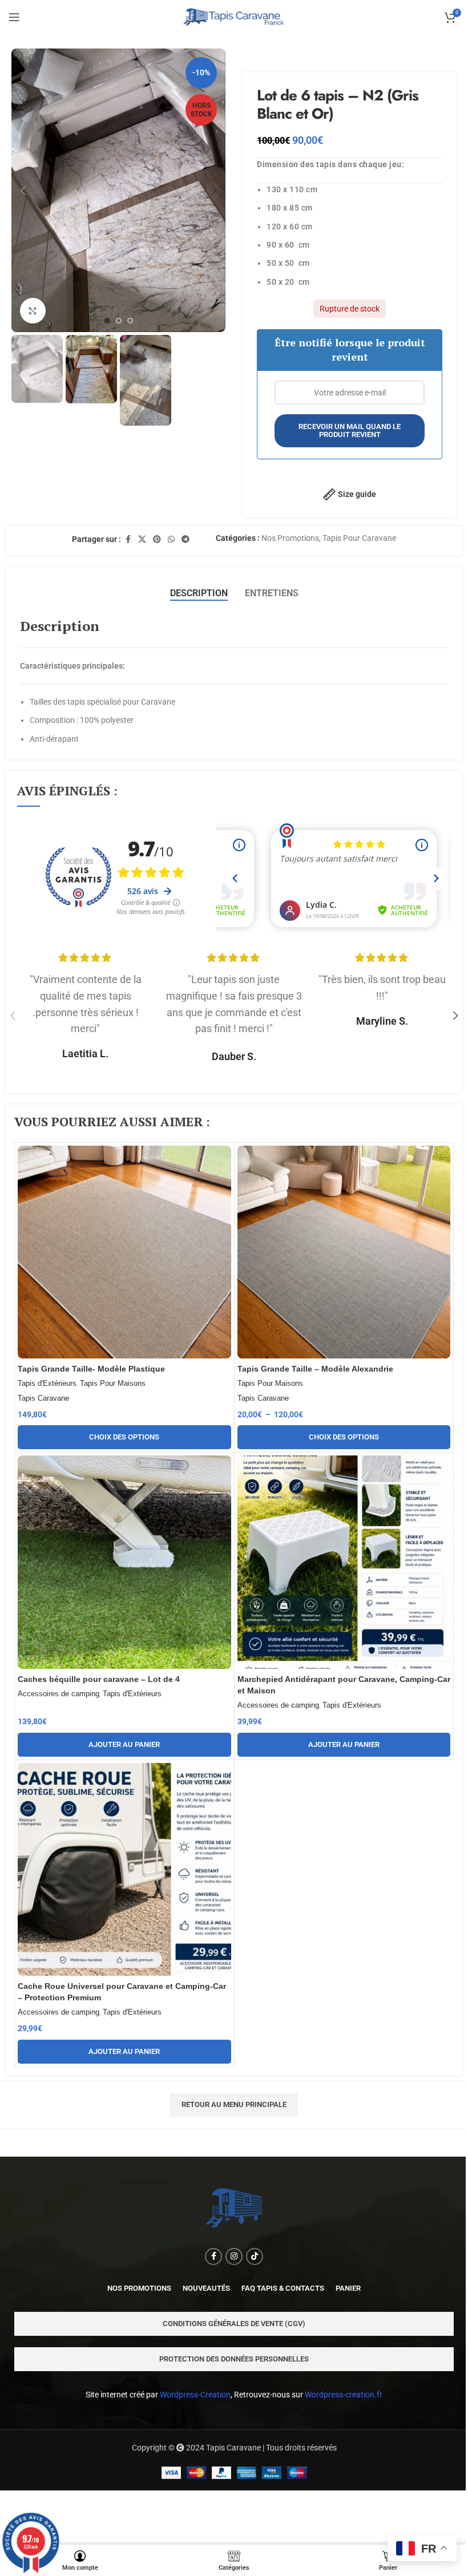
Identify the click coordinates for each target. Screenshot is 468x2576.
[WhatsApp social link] (171, 539)
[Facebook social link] (128, 539)
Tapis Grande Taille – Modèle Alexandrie (315, 1369)
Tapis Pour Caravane (359, 538)
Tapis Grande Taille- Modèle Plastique (91, 1369)
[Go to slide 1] (107, 321)
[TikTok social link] (255, 2256)
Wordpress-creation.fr (344, 2395)
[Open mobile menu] (14, 17)
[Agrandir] (33, 311)
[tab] (199, 593)
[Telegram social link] (185, 539)
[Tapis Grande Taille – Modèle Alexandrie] (344, 1252)
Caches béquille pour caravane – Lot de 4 (99, 1679)
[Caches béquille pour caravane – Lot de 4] (124, 1562)
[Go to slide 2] (119, 321)
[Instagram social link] (234, 2256)
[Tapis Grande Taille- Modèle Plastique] (124, 1252)
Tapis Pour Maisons (113, 1383)
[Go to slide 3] (130, 321)
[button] (23, 191)
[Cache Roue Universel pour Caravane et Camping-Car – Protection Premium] (124, 1870)
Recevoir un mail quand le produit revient (350, 430)
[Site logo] (234, 17)
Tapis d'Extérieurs (47, 1383)
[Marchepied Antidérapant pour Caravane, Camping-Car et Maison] (344, 1562)
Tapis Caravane (43, 1398)
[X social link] (142, 539)
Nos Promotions (290, 538)
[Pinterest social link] (157, 539)
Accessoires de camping (58, 1694)
